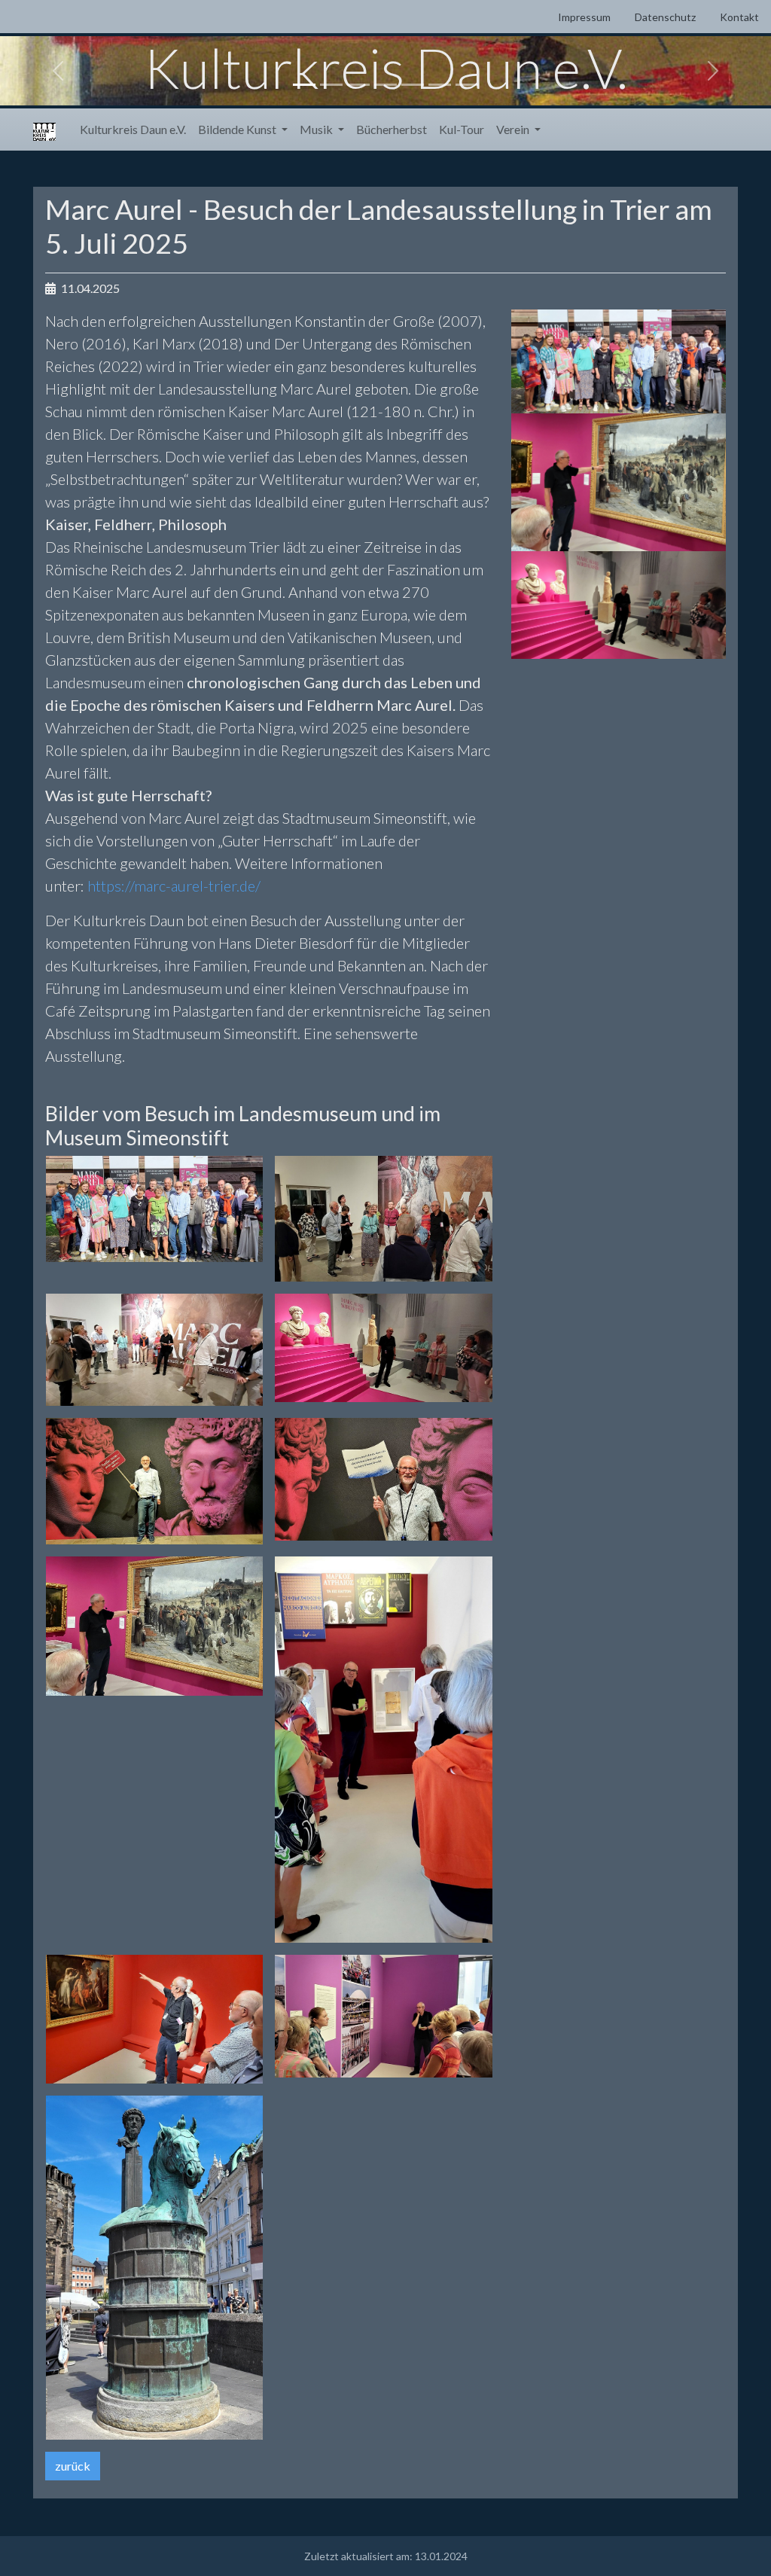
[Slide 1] (304, 85)
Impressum (584, 17)
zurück (73, 2466)
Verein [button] (514, 129)
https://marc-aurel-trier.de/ (174, 886)
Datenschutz (665, 17)
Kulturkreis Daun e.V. (133, 129)
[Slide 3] (358, 85)
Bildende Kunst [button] (238, 129)
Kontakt (739, 17)
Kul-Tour (462, 129)
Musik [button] (317, 129)
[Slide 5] (413, 85)
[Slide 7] (467, 85)
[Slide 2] (331, 85)
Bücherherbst (392, 129)
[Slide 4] (385, 85)
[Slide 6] (440, 85)
